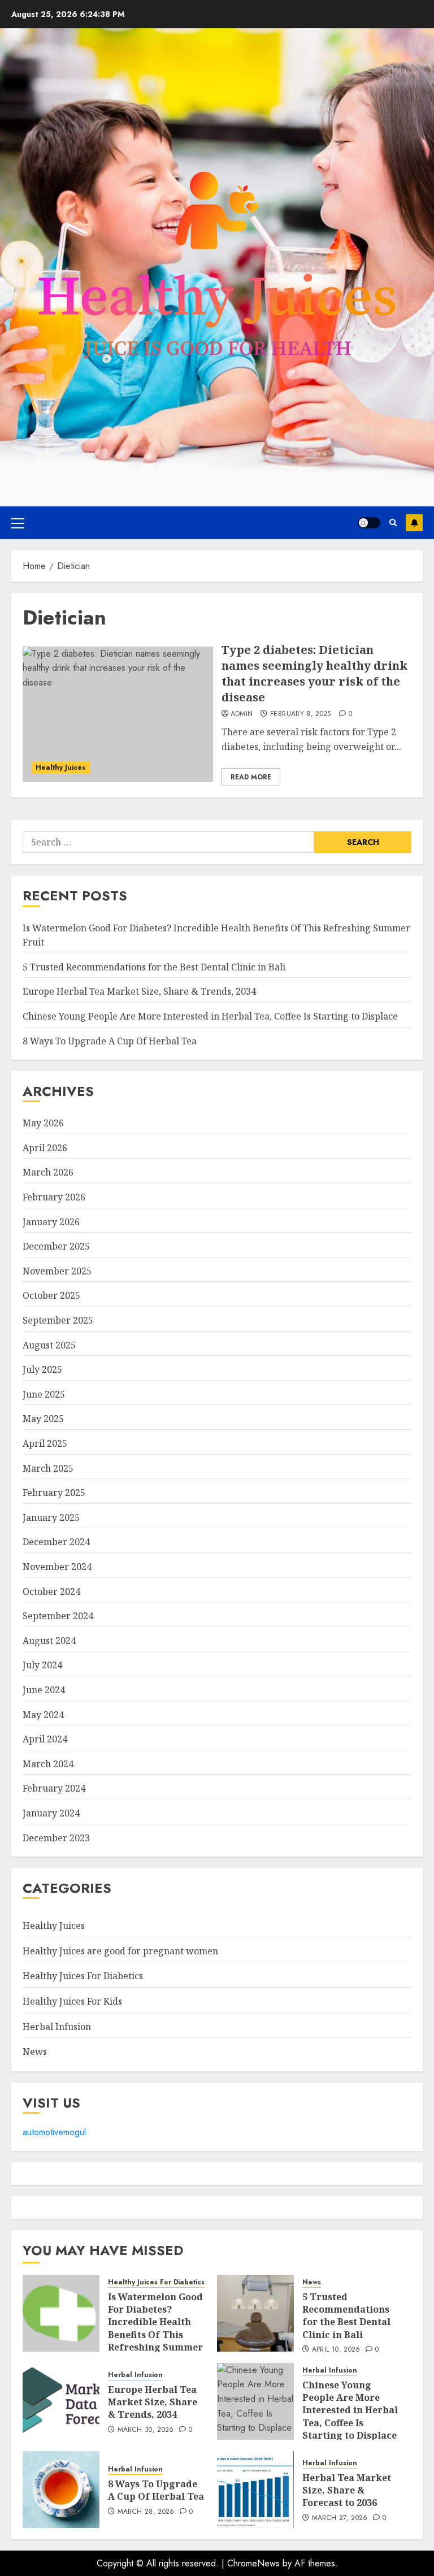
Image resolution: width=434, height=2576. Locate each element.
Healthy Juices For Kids (72, 2001)
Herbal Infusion (57, 2027)
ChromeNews (253, 2563)
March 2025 (48, 1468)
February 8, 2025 (301, 714)
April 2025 (45, 1443)
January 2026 (51, 1222)
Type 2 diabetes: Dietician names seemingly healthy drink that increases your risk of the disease (314, 673)
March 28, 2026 (146, 2512)
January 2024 (51, 1813)
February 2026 (54, 1197)
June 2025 (44, 1394)
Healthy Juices (60, 767)
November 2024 (57, 1567)
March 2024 (48, 1764)
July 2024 (42, 1665)
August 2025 (49, 1345)
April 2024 (45, 1739)
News (35, 2052)
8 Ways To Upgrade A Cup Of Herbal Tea (110, 1041)
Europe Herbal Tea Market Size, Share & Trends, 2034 (139, 991)
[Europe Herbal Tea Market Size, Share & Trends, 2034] (61, 2401)
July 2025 (42, 1369)
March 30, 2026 (146, 2430)
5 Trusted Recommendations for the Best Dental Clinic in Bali (154, 967)
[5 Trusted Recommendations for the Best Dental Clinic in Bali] (255, 2313)
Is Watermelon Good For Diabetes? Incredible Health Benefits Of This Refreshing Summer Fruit (155, 2328)
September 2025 (58, 1320)
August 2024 (49, 1641)
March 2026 (48, 1172)
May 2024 (43, 1715)
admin (242, 714)
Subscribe (414, 523)
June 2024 (44, 1690)
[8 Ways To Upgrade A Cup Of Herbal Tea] (61, 2490)
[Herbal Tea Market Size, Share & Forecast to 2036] (255, 2490)
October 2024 (51, 1591)
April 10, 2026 (336, 2350)
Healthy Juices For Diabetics (83, 1976)
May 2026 (43, 1123)
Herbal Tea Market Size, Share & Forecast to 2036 (347, 2490)
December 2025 (56, 1246)
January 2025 (51, 1517)
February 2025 (54, 1493)
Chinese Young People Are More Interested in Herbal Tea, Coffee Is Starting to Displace (210, 1016)
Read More (251, 777)
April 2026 (45, 1148)
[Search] (393, 522)
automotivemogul (54, 2132)
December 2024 (56, 1542)
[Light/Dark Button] (369, 523)
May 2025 (43, 1419)
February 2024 (54, 1788)
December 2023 (56, 1838)
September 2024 (58, 1616)
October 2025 (51, 1295)
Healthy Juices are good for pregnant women (120, 1951)
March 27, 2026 (340, 2518)
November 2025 (57, 1271)
